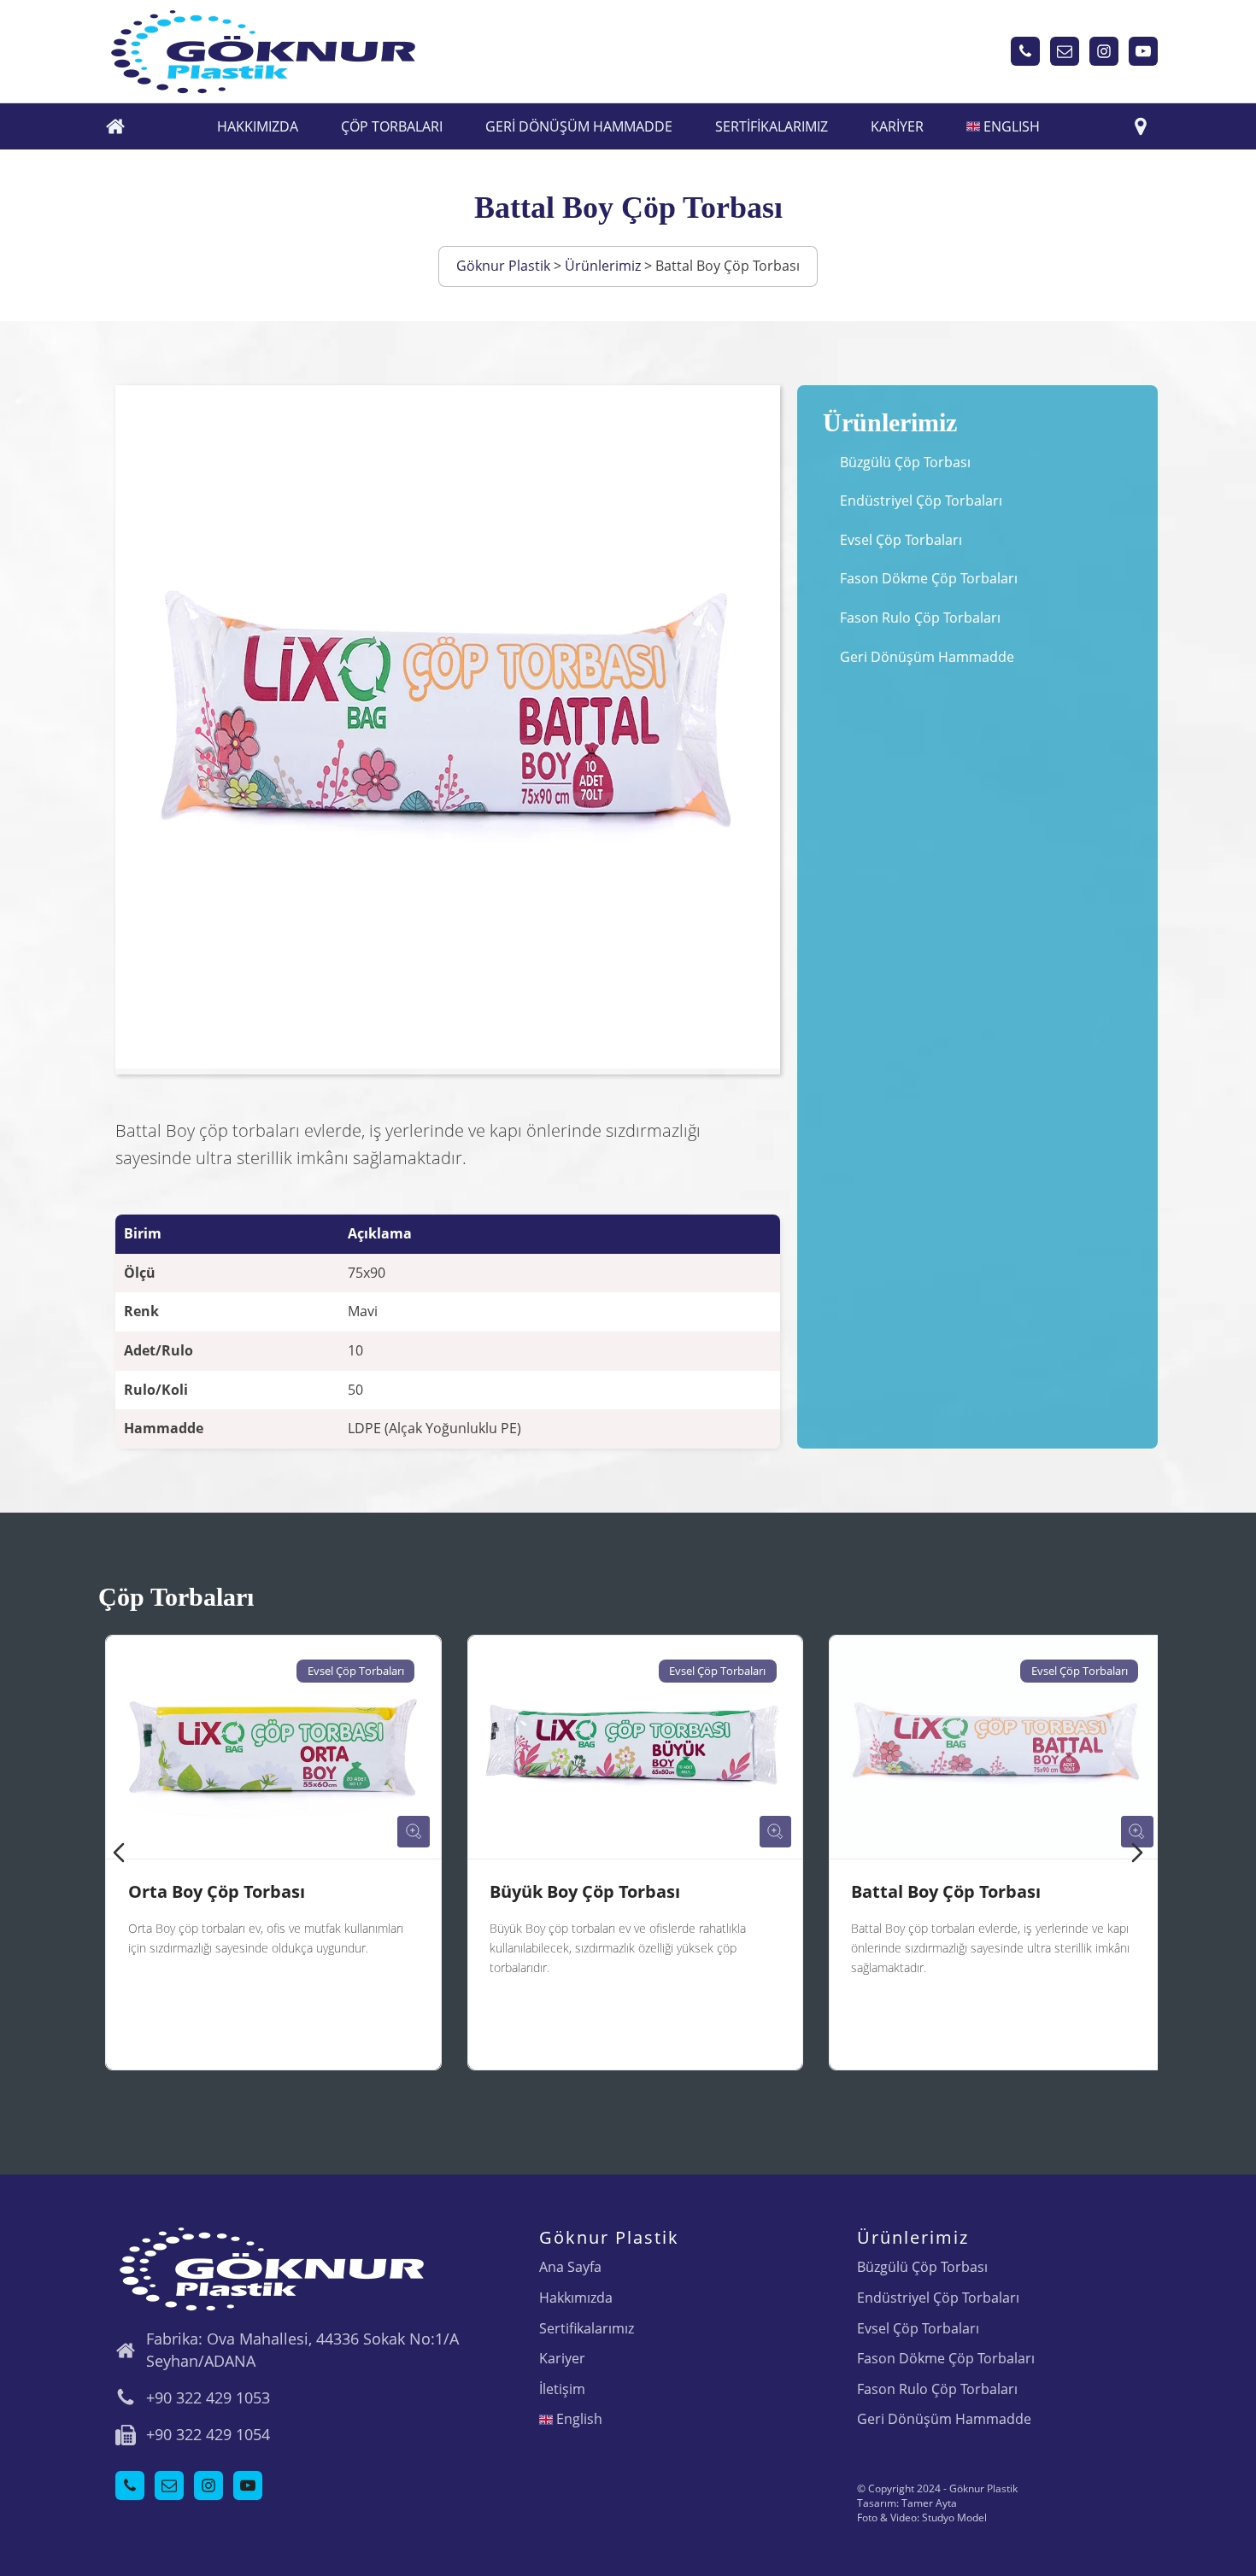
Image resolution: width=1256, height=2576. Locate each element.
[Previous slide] (119, 1853)
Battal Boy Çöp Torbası (939, 1891)
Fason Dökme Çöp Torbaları (929, 578)
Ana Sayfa (570, 2267)
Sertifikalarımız (772, 126)
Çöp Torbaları (392, 126)
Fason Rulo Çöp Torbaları (920, 618)
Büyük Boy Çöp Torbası (578, 1891)
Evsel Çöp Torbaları (901, 540)
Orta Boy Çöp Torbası (210, 1891)
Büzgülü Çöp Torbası (905, 462)
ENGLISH (1010, 126)
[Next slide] (1137, 1853)
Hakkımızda (258, 126)
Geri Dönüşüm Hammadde (579, 126)
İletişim (562, 2389)
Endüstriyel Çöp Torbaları (921, 501)
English (578, 2419)
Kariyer (897, 126)
